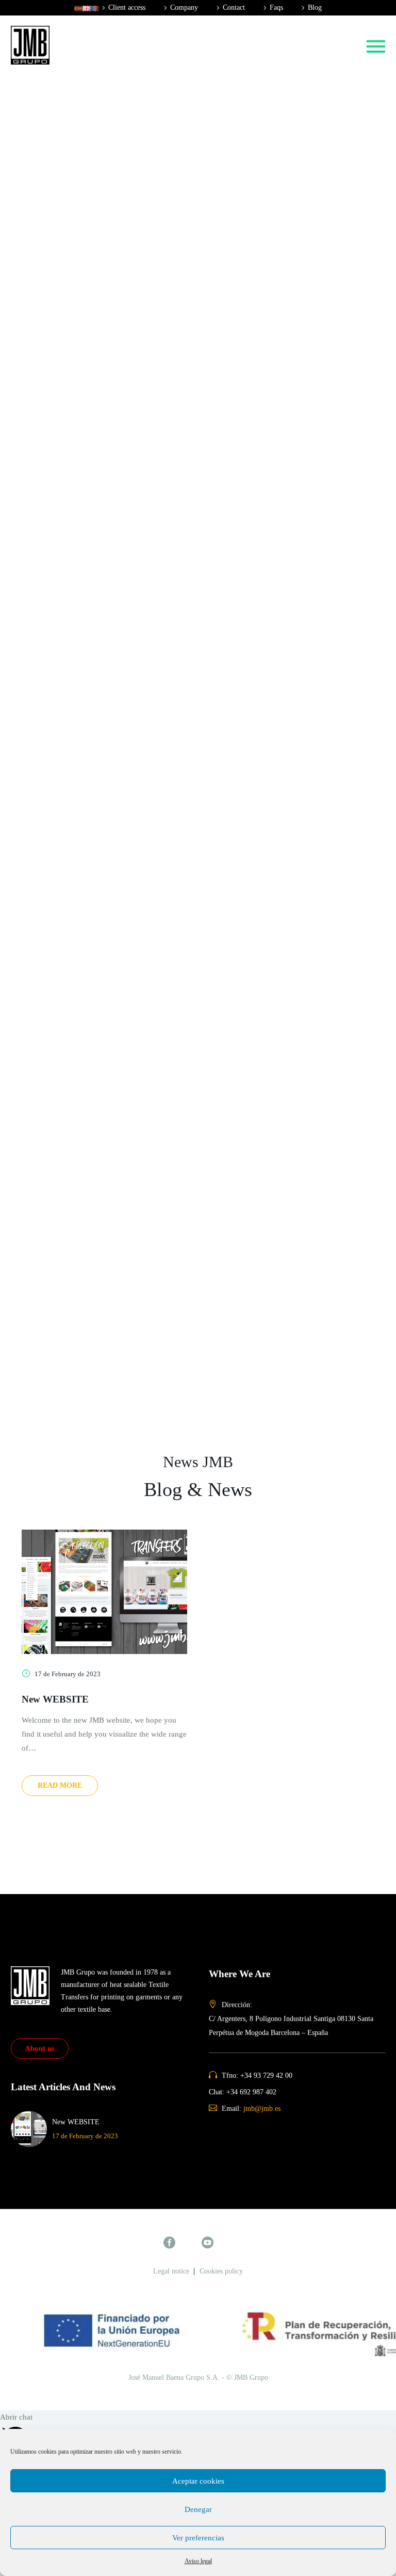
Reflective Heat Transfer (88, 312)
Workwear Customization (90, 786)
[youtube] (208, 2242)
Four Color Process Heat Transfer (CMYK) (118, 368)
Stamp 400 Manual (80, 855)
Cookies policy (221, 2271)
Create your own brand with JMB (103, 744)
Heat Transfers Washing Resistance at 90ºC (119, 451)
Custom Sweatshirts (81, 772)
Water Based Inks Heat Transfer (100, 409)
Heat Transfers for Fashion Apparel (106, 103)
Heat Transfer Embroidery (91, 660)
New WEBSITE (55, 1699)
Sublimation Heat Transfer (92, 465)
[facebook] (169, 2242)
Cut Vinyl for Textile (82, 646)
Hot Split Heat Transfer (86, 242)
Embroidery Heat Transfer (91, 535)
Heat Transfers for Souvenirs (95, 158)
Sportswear (67, 800)
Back (58, 75)
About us (40, 2048)
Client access (127, 7)
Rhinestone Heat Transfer (90, 479)
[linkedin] (227, 2242)
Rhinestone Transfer (82, 688)
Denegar (198, 2509)
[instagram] (188, 2242)
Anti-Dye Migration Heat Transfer (104, 423)
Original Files (71, 577)
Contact (234, 7)
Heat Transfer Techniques (90, 214)
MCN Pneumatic (76, 911)
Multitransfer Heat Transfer (93, 507)
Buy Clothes (69, 730)
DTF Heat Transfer (79, 395)
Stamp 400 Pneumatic (85, 869)
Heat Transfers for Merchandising (103, 117)
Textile (60, 702)
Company (184, 7)
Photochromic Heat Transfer (95, 354)
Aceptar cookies (198, 2481)
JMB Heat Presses (78, 841)
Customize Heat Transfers (91, 172)
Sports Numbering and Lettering (101, 674)
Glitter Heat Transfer (82, 270)
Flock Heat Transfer (81, 521)
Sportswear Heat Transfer (90, 131)
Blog (315, 7)
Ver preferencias (198, 2538)
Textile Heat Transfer (83, 61)
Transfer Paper (73, 632)
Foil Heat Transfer (78, 326)
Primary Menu (376, 46)
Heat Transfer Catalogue (88, 591)
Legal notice (171, 2271)
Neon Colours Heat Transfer (95, 284)
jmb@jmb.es (262, 2109)
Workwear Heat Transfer (89, 145)
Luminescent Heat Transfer (93, 340)
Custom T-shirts (75, 758)
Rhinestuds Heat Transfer (90, 493)
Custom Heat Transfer (85, 200)
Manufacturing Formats (87, 563)
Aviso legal (198, 2561)
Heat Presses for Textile (87, 814)
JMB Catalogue (74, 618)
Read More (60, 1785)
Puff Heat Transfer (79, 256)
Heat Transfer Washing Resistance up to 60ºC (122, 437)
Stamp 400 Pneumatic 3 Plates (98, 883)
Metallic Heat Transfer (85, 298)
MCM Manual (72, 897)
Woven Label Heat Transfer (94, 549)
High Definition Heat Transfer (97, 381)
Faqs (276, 7)
